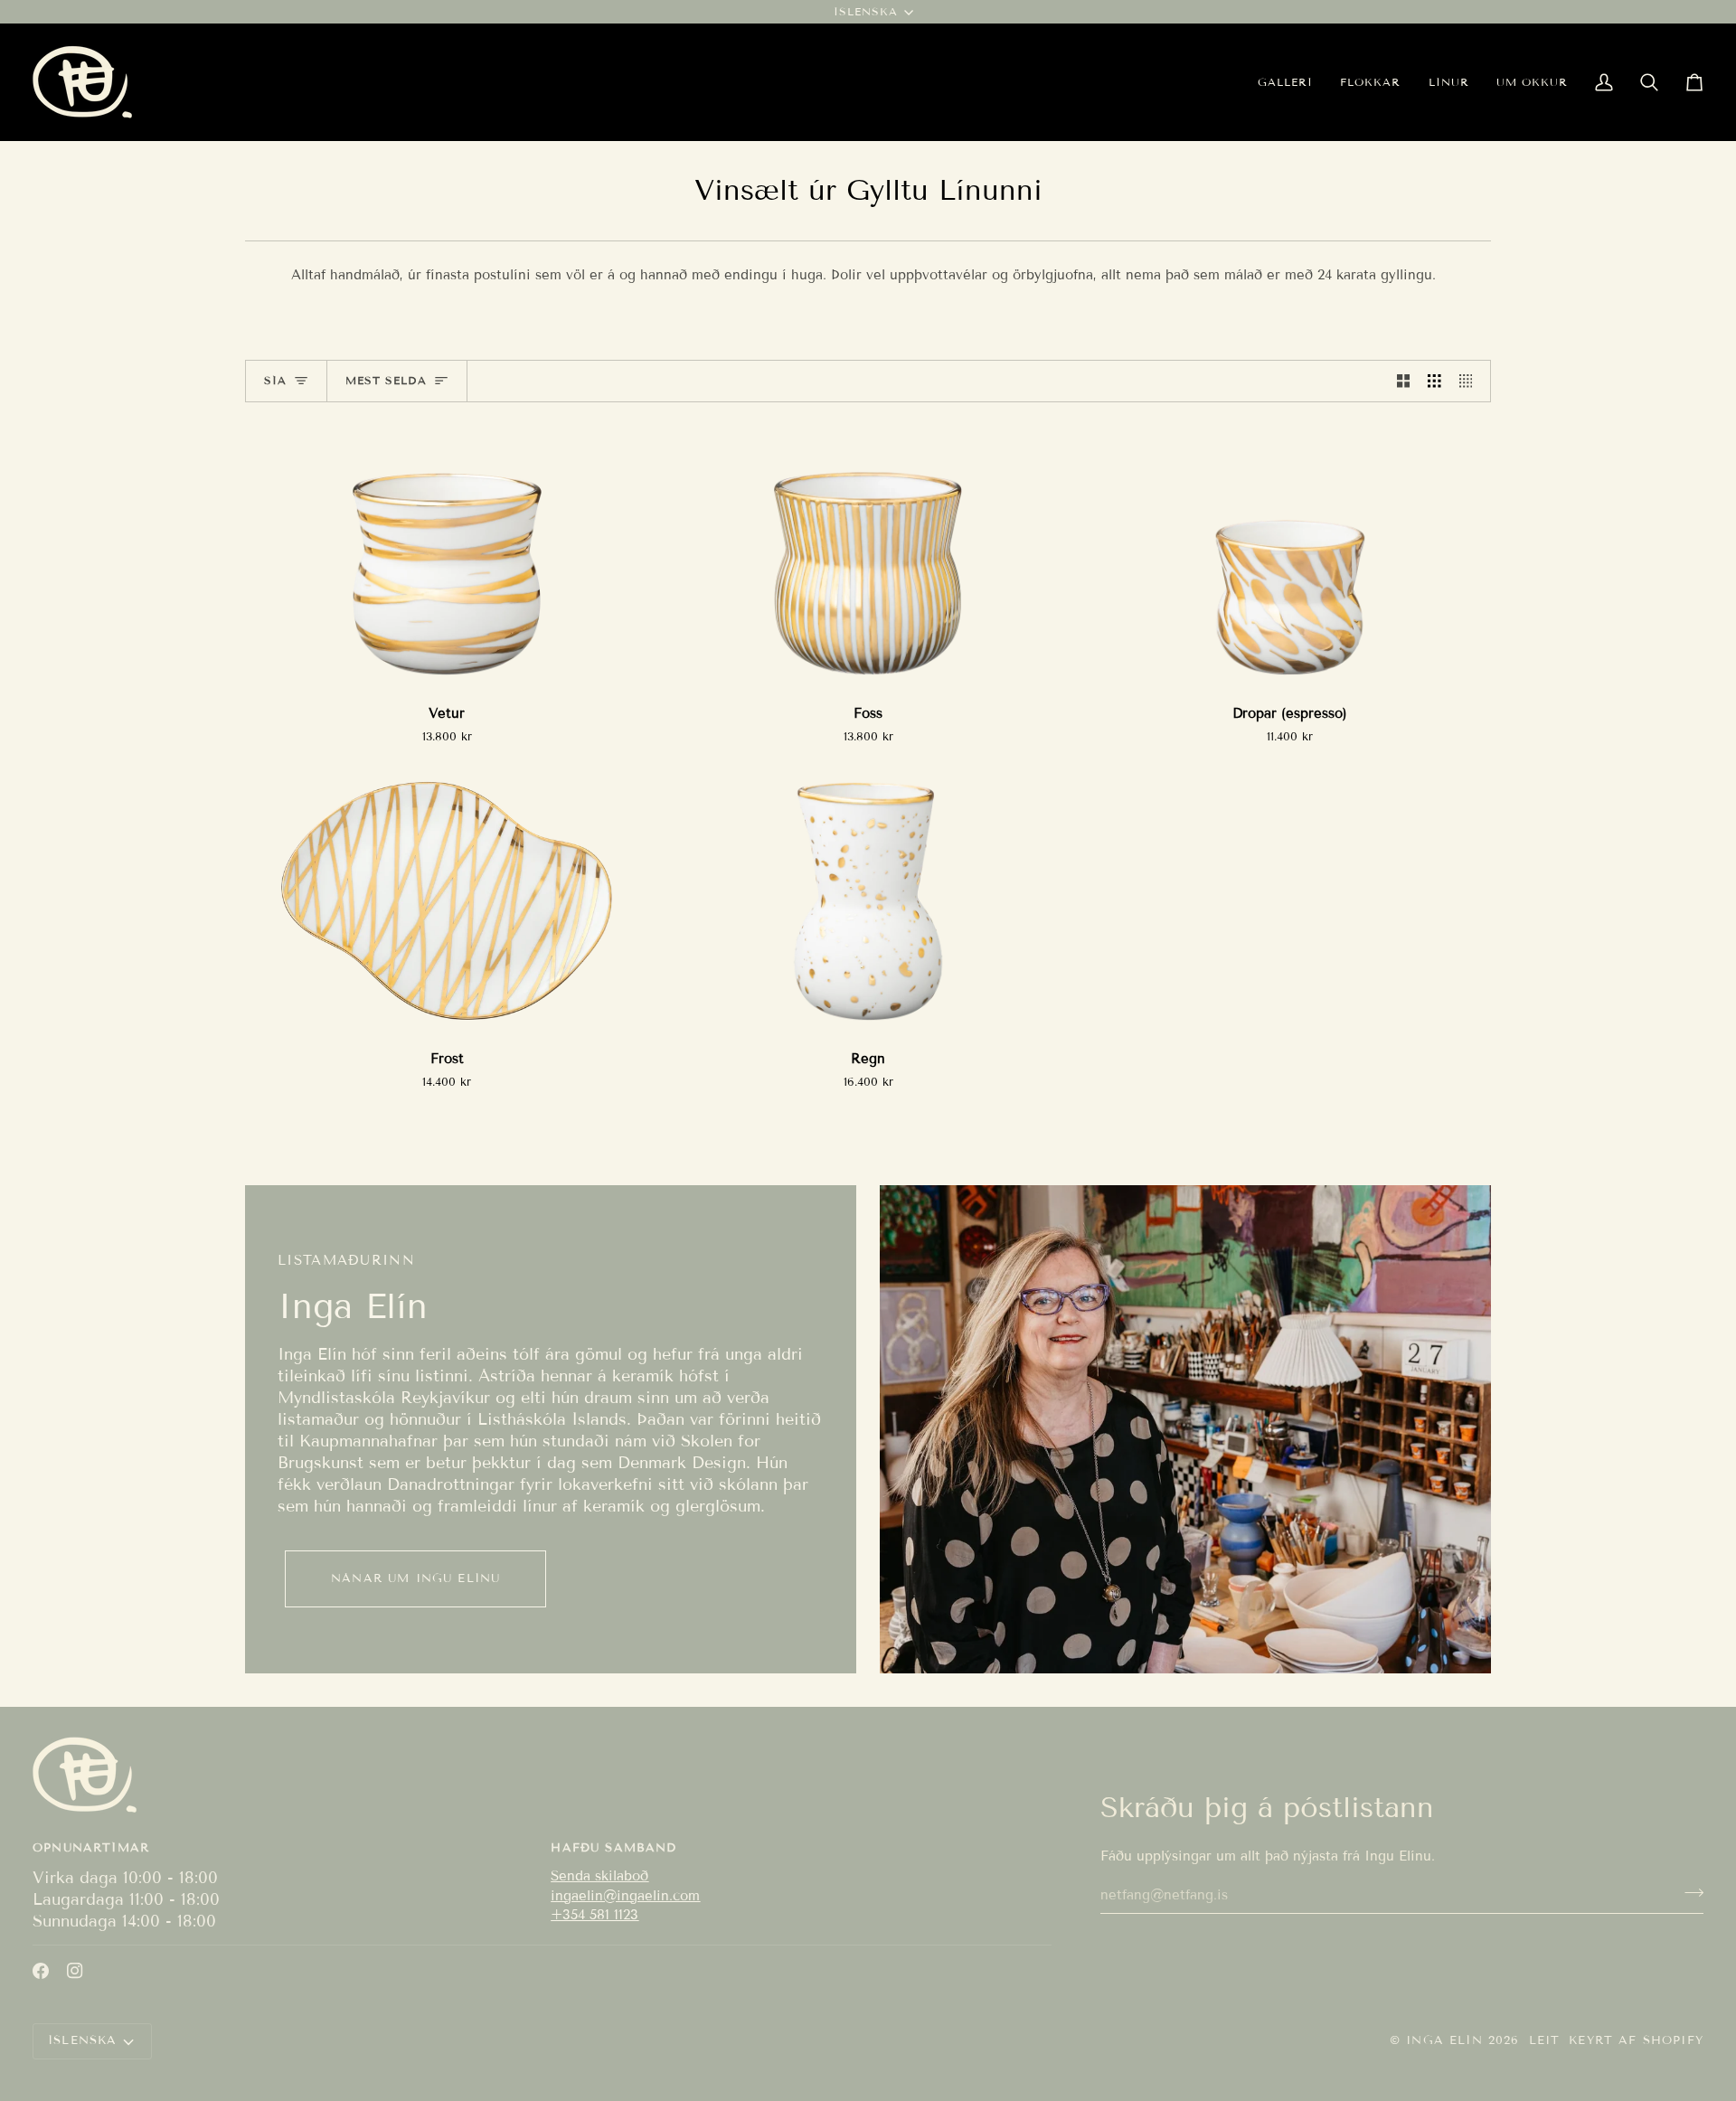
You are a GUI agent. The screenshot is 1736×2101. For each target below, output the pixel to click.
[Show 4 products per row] (1471, 382)
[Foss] (868, 555)
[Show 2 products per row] (1404, 382)
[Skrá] (1689, 1892)
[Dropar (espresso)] (1289, 555)
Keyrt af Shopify (1636, 2040)
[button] (1370, 82)
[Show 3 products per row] (1434, 382)
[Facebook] (41, 1971)
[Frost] (447, 901)
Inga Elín (1444, 2040)
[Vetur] (447, 555)
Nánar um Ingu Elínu (415, 1578)
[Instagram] (75, 1971)
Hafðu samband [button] (613, 1848)
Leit (1545, 2040)
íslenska (866, 11)
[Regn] (868, 901)
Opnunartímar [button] (91, 1848)
